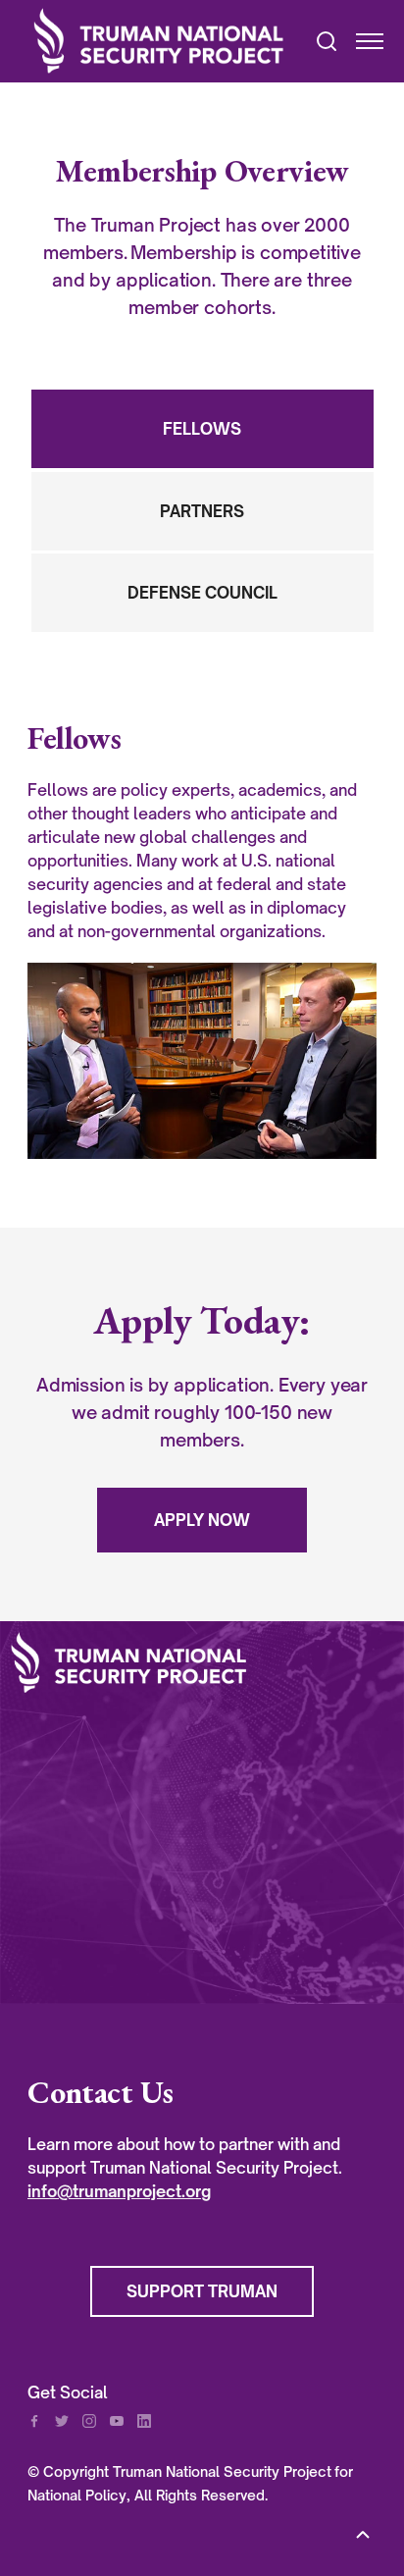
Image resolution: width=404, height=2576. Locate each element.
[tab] (202, 429)
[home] (161, 41)
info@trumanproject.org (119, 2191)
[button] (361, 41)
